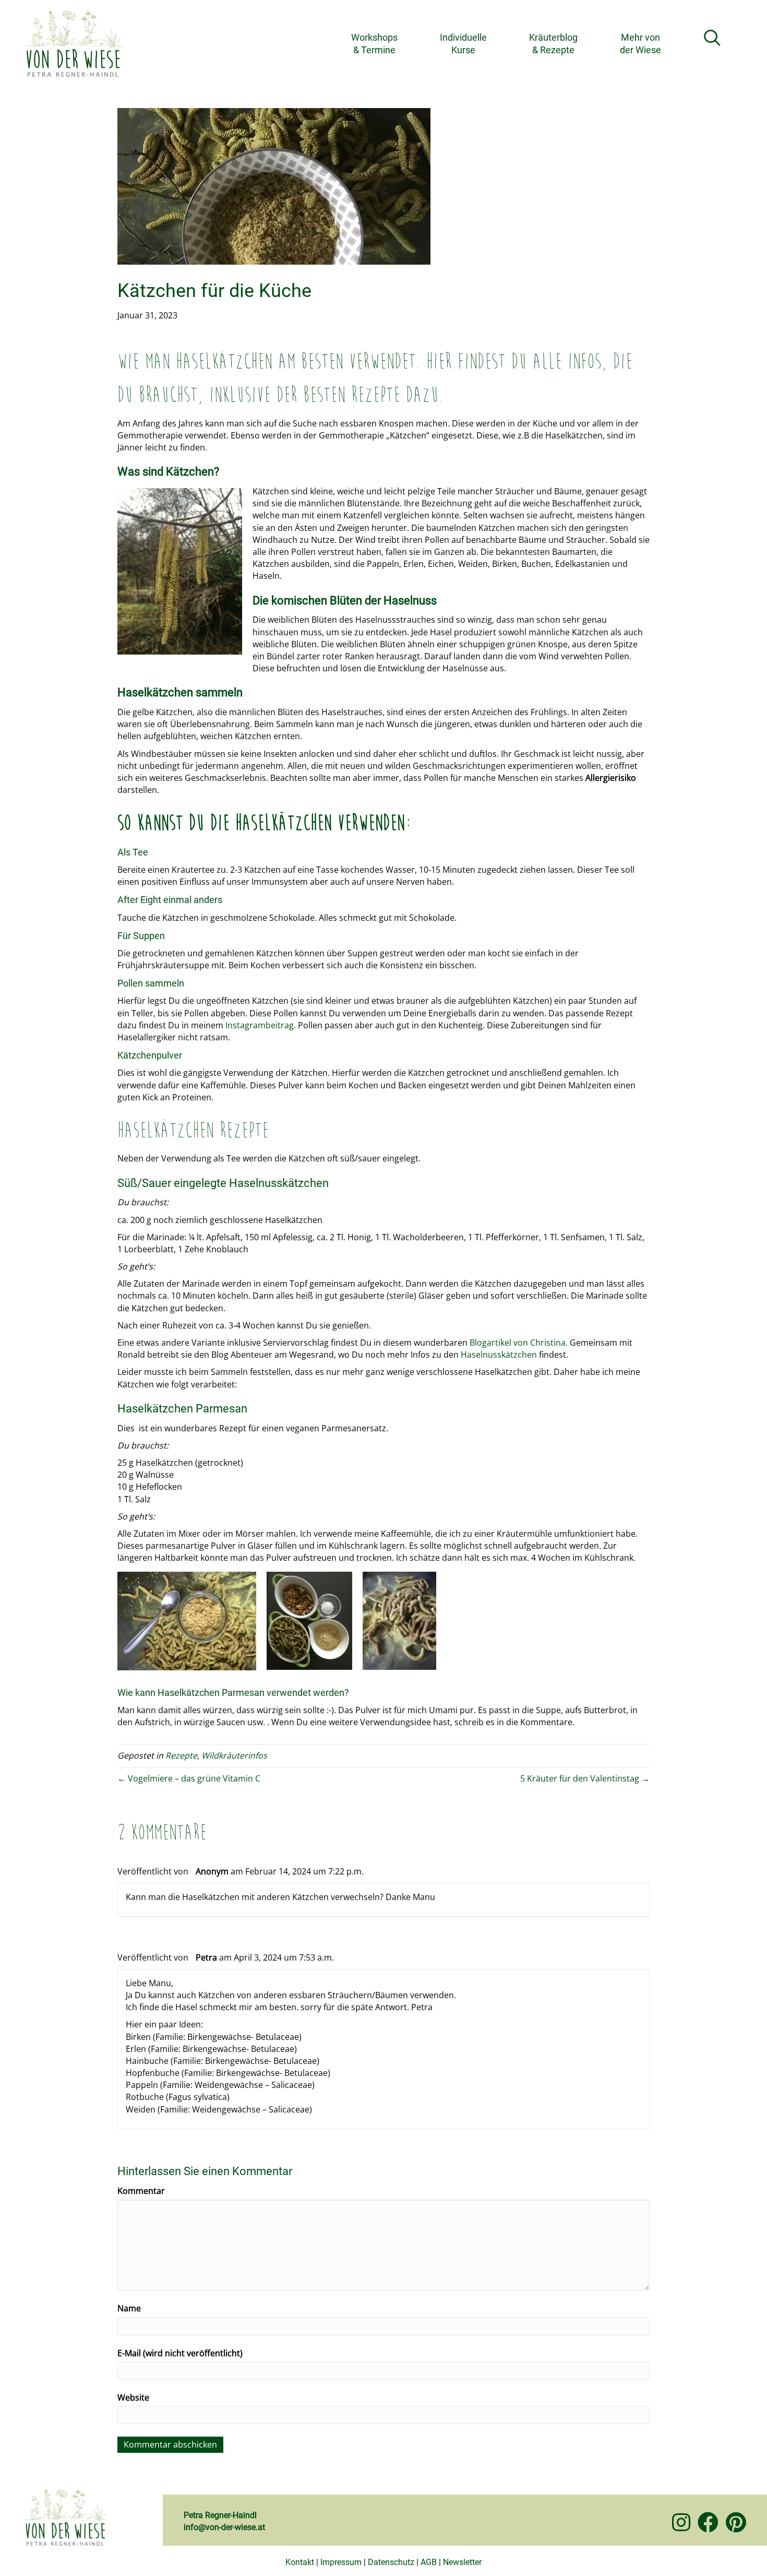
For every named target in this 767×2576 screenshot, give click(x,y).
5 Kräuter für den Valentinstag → (585, 1778)
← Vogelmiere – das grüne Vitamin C (189, 1778)
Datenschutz (391, 2562)
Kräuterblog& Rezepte (553, 43)
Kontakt (300, 2562)
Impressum (341, 2562)
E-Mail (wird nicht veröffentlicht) (180, 2353)
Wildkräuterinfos (234, 1755)
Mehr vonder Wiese (640, 43)
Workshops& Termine (374, 43)
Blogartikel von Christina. (520, 1343)
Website (133, 2397)
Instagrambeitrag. (260, 1025)
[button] (714, 38)
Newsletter (462, 2562)
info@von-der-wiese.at (224, 2527)
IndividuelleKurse (463, 43)
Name (129, 2308)
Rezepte (181, 1755)
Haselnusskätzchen (499, 1355)
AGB (429, 2562)
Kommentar (141, 2191)
